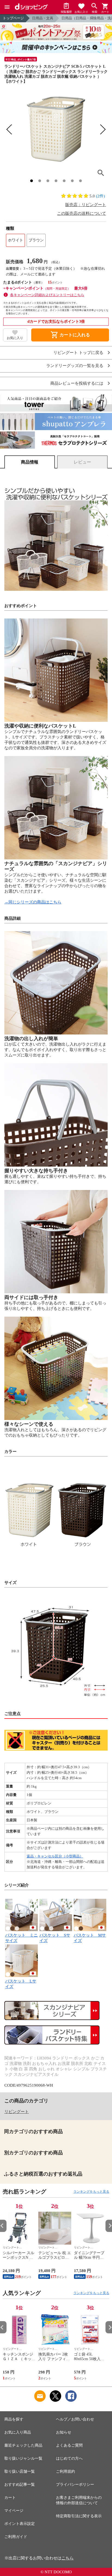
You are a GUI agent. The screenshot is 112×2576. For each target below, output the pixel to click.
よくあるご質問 (69, 2445)
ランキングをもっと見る (91, 2192)
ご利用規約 (66, 2471)
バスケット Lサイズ (21, 1984)
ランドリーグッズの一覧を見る (75, 366)
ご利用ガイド (16, 2537)
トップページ (13, 18)
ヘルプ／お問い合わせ (75, 2419)
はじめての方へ (69, 2458)
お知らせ (64, 2432)
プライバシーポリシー (75, 2485)
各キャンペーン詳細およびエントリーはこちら (47, 295)
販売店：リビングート (86, 205)
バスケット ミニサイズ (21, 1938)
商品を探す (14, 2419)
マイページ (14, 2511)
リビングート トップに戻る (78, 353)
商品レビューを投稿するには (77, 383)
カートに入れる (70, 335)
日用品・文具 (43, 18)
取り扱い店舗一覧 (20, 2471)
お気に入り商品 (18, 2432)
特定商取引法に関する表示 (79, 2516)
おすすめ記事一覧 (20, 2485)
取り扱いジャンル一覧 (23, 2458)
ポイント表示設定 (20, 2524)
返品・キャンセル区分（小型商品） (55, 1856)
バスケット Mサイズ (90, 1938)
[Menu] (7, 7)
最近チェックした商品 (23, 2445)
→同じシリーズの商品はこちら (33, 902)
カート (10, 2498)
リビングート (17, 2112)
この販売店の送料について (82, 213)
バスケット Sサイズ (55, 1938)
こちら (68, 2558)
